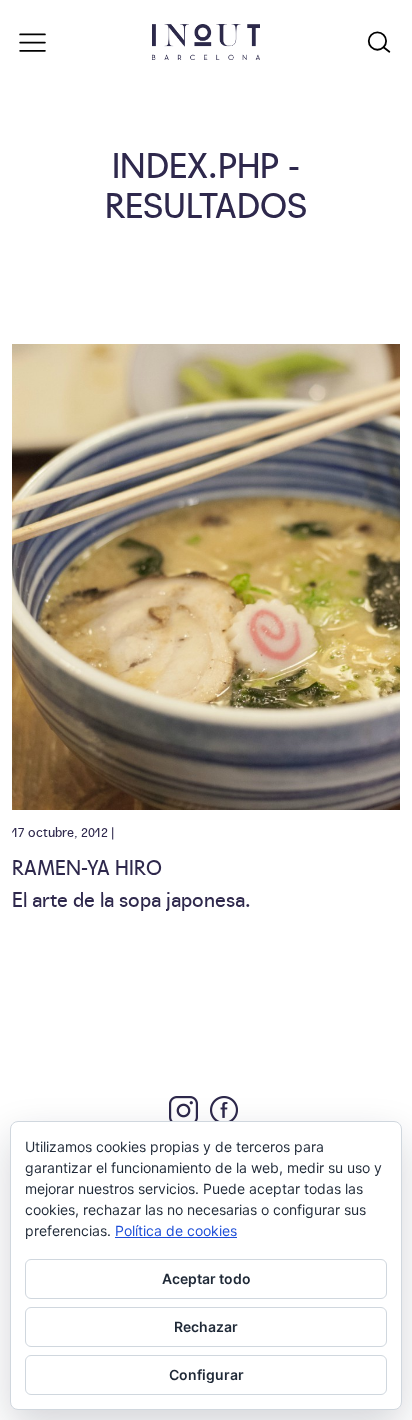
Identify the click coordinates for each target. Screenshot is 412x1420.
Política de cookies (176, 1230)
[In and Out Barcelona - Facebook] (224, 1110)
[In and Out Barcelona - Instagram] (183, 1110)
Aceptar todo (206, 1278)
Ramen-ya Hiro (87, 866)
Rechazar (206, 1326)
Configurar (206, 1374)
